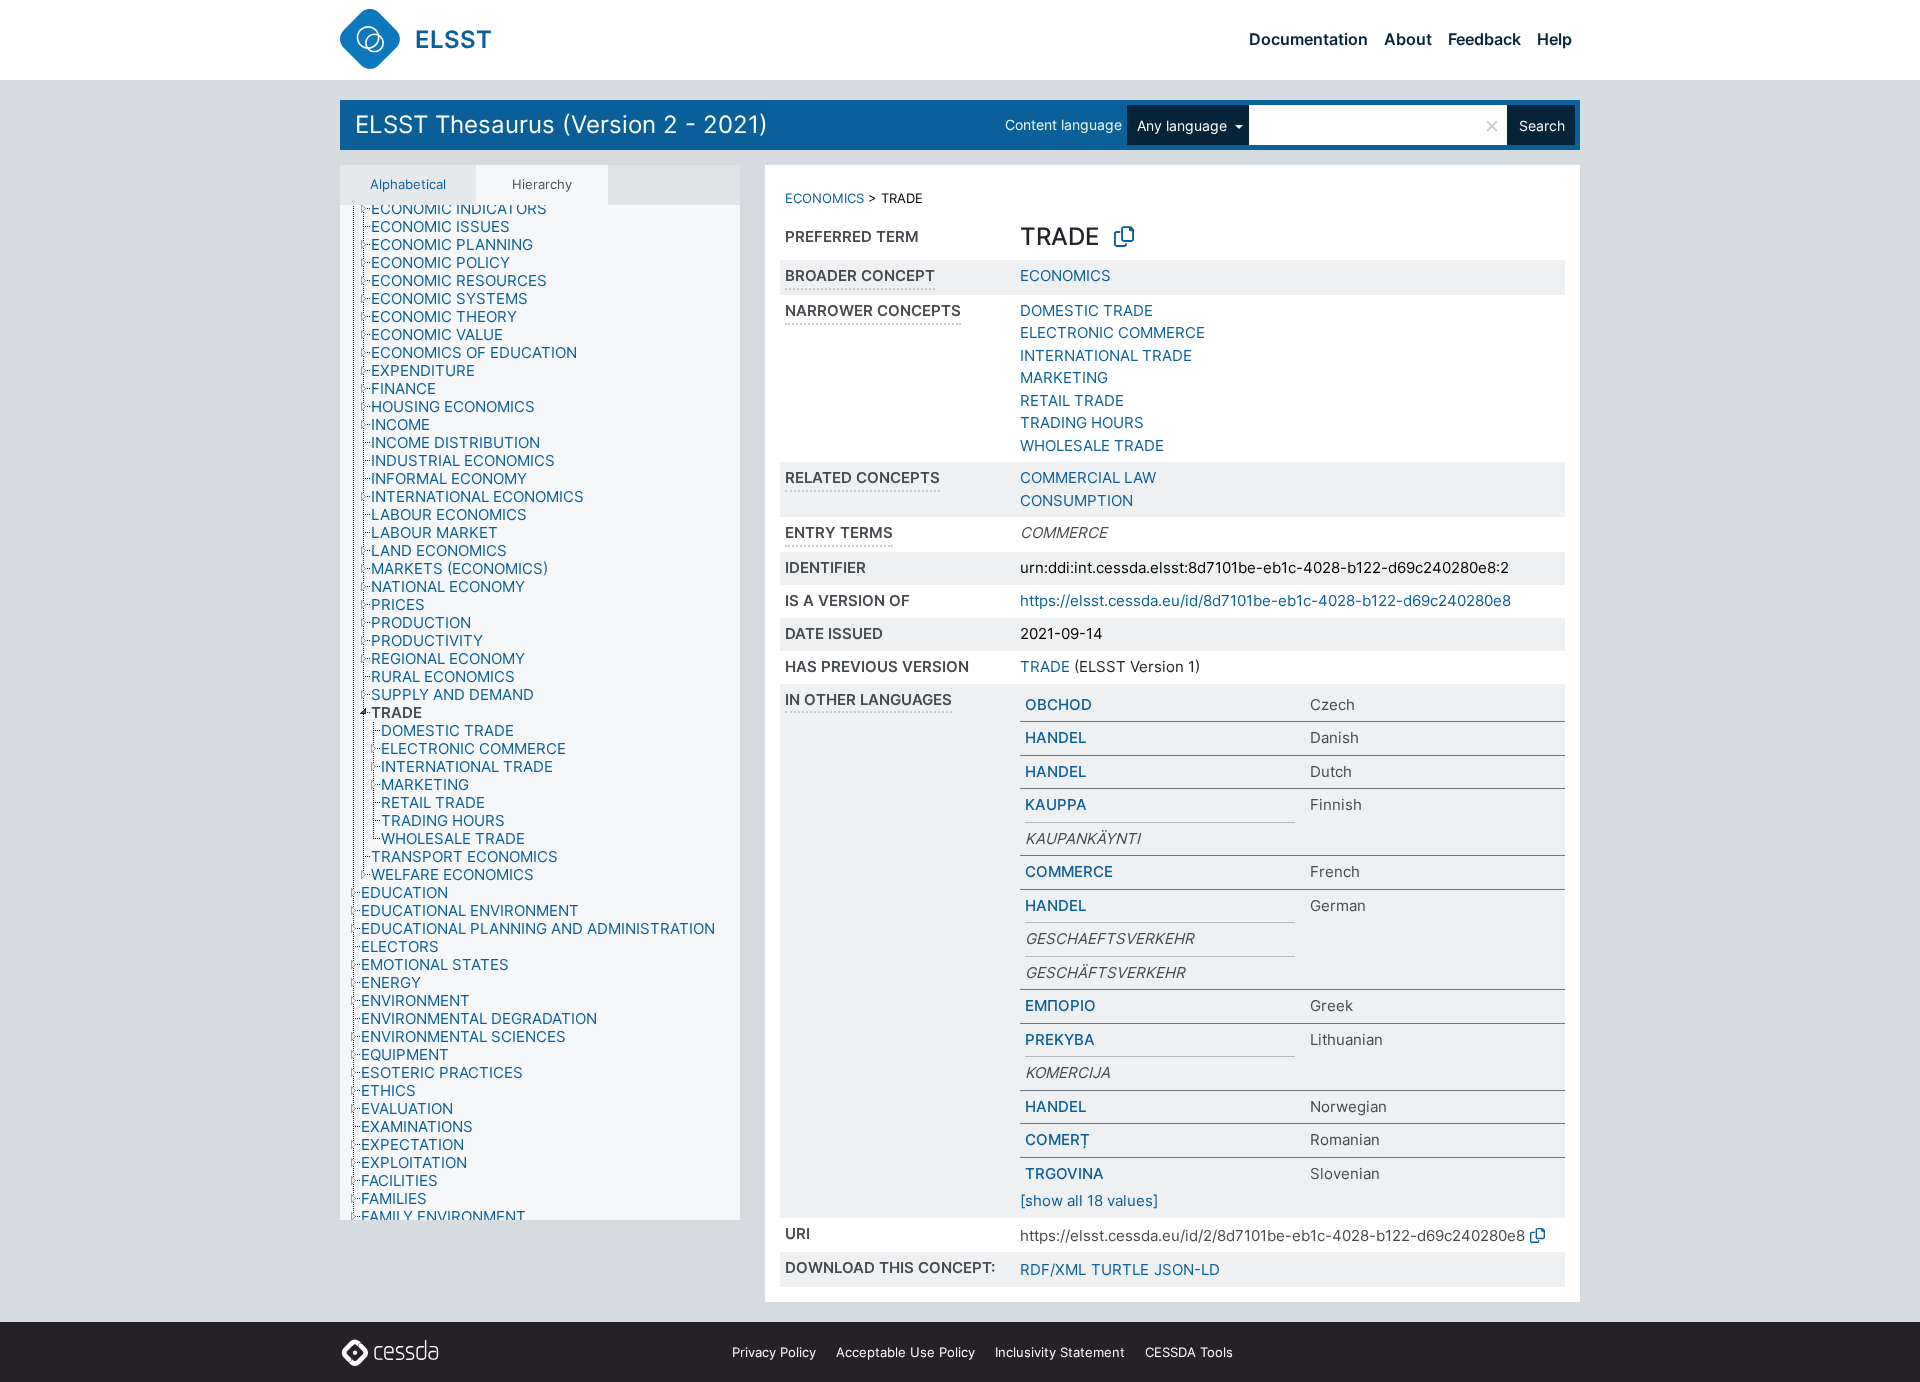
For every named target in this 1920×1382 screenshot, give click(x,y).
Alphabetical (408, 184)
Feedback (1484, 39)
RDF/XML (1053, 1269)
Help (1554, 39)
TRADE (1045, 666)
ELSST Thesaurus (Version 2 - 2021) (561, 124)
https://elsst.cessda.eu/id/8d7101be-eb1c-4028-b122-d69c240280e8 (1265, 600)
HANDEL (1055, 737)
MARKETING (1064, 377)
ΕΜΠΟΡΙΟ (1060, 1005)
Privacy (774, 1352)
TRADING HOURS (1082, 422)
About (1408, 39)
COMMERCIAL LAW (1088, 477)
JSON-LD (1187, 1269)
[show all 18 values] (1089, 1200)
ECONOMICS (824, 198)
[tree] (540, 712)
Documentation (1308, 39)
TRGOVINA (1064, 1173)
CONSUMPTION (1076, 500)
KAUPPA (1056, 804)
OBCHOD (1058, 704)
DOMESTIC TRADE (1086, 310)
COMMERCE (1069, 871)
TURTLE (1120, 1269)
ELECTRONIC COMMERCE (1112, 332)
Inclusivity (1060, 1352)
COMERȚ (1057, 1139)
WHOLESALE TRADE (1092, 445)
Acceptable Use (905, 1352)
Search (1542, 125)
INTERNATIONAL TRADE (1106, 355)
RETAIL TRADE (1072, 400)
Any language (1184, 125)
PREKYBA (1060, 1039)
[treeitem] (467, 209)
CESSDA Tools (1189, 1352)
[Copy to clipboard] (1124, 237)
